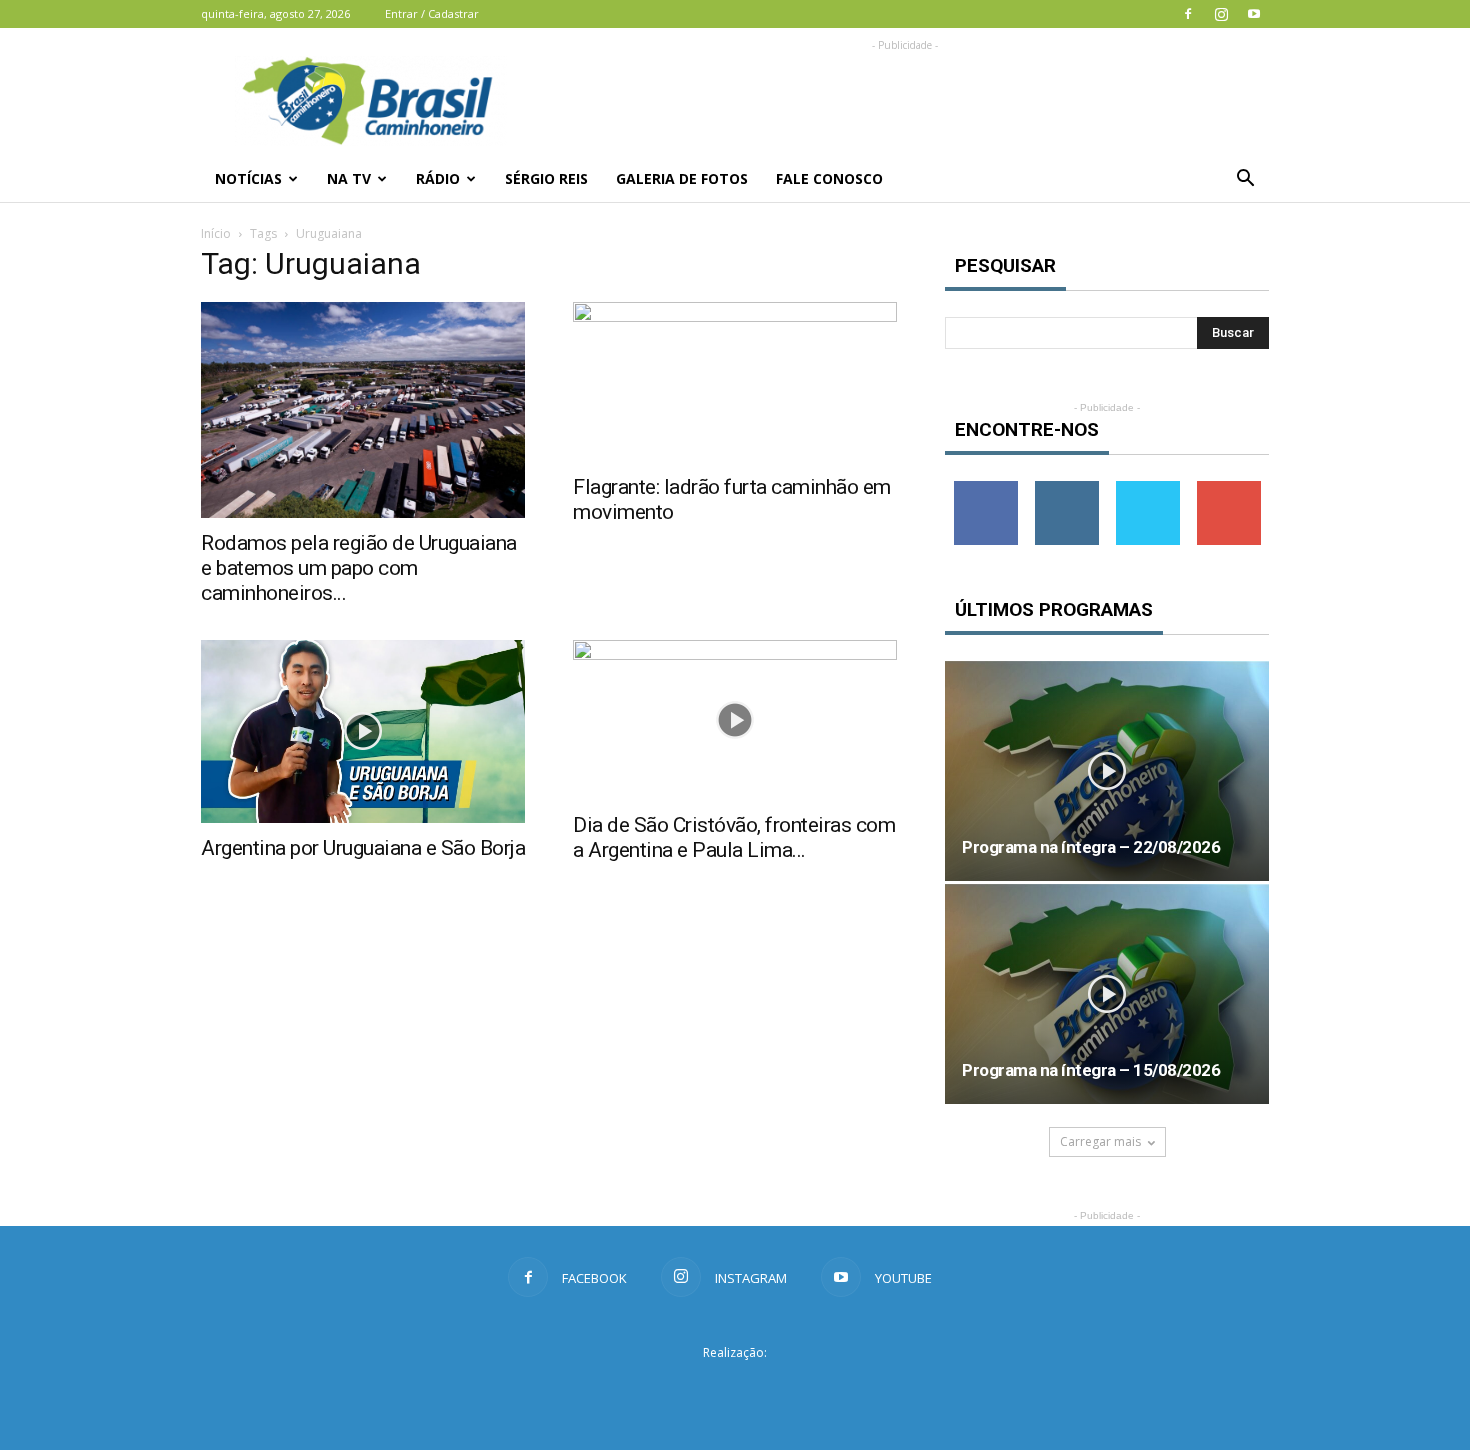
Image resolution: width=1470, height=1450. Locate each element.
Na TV (349, 178)
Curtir (986, 488)
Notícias (248, 178)
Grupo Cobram (735, 1389)
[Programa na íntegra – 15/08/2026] (1107, 994)
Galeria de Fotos (682, 178)
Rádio (438, 178)
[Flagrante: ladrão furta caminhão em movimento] (735, 382)
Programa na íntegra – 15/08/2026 (1091, 1070)
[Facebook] (1188, 14)
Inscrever (1229, 488)
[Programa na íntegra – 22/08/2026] (1107, 771)
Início (216, 233)
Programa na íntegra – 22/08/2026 (1091, 847)
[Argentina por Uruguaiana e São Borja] (363, 731)
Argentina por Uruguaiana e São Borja (363, 848)
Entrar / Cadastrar (432, 13)
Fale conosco (829, 178)
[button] (1245, 179)
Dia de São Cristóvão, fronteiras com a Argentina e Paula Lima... (734, 837)
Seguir (1066, 488)
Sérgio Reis (546, 178)
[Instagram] (1221, 14)
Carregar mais (1100, 1141)
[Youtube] (1254, 14)
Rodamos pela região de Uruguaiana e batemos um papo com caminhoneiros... (359, 568)
